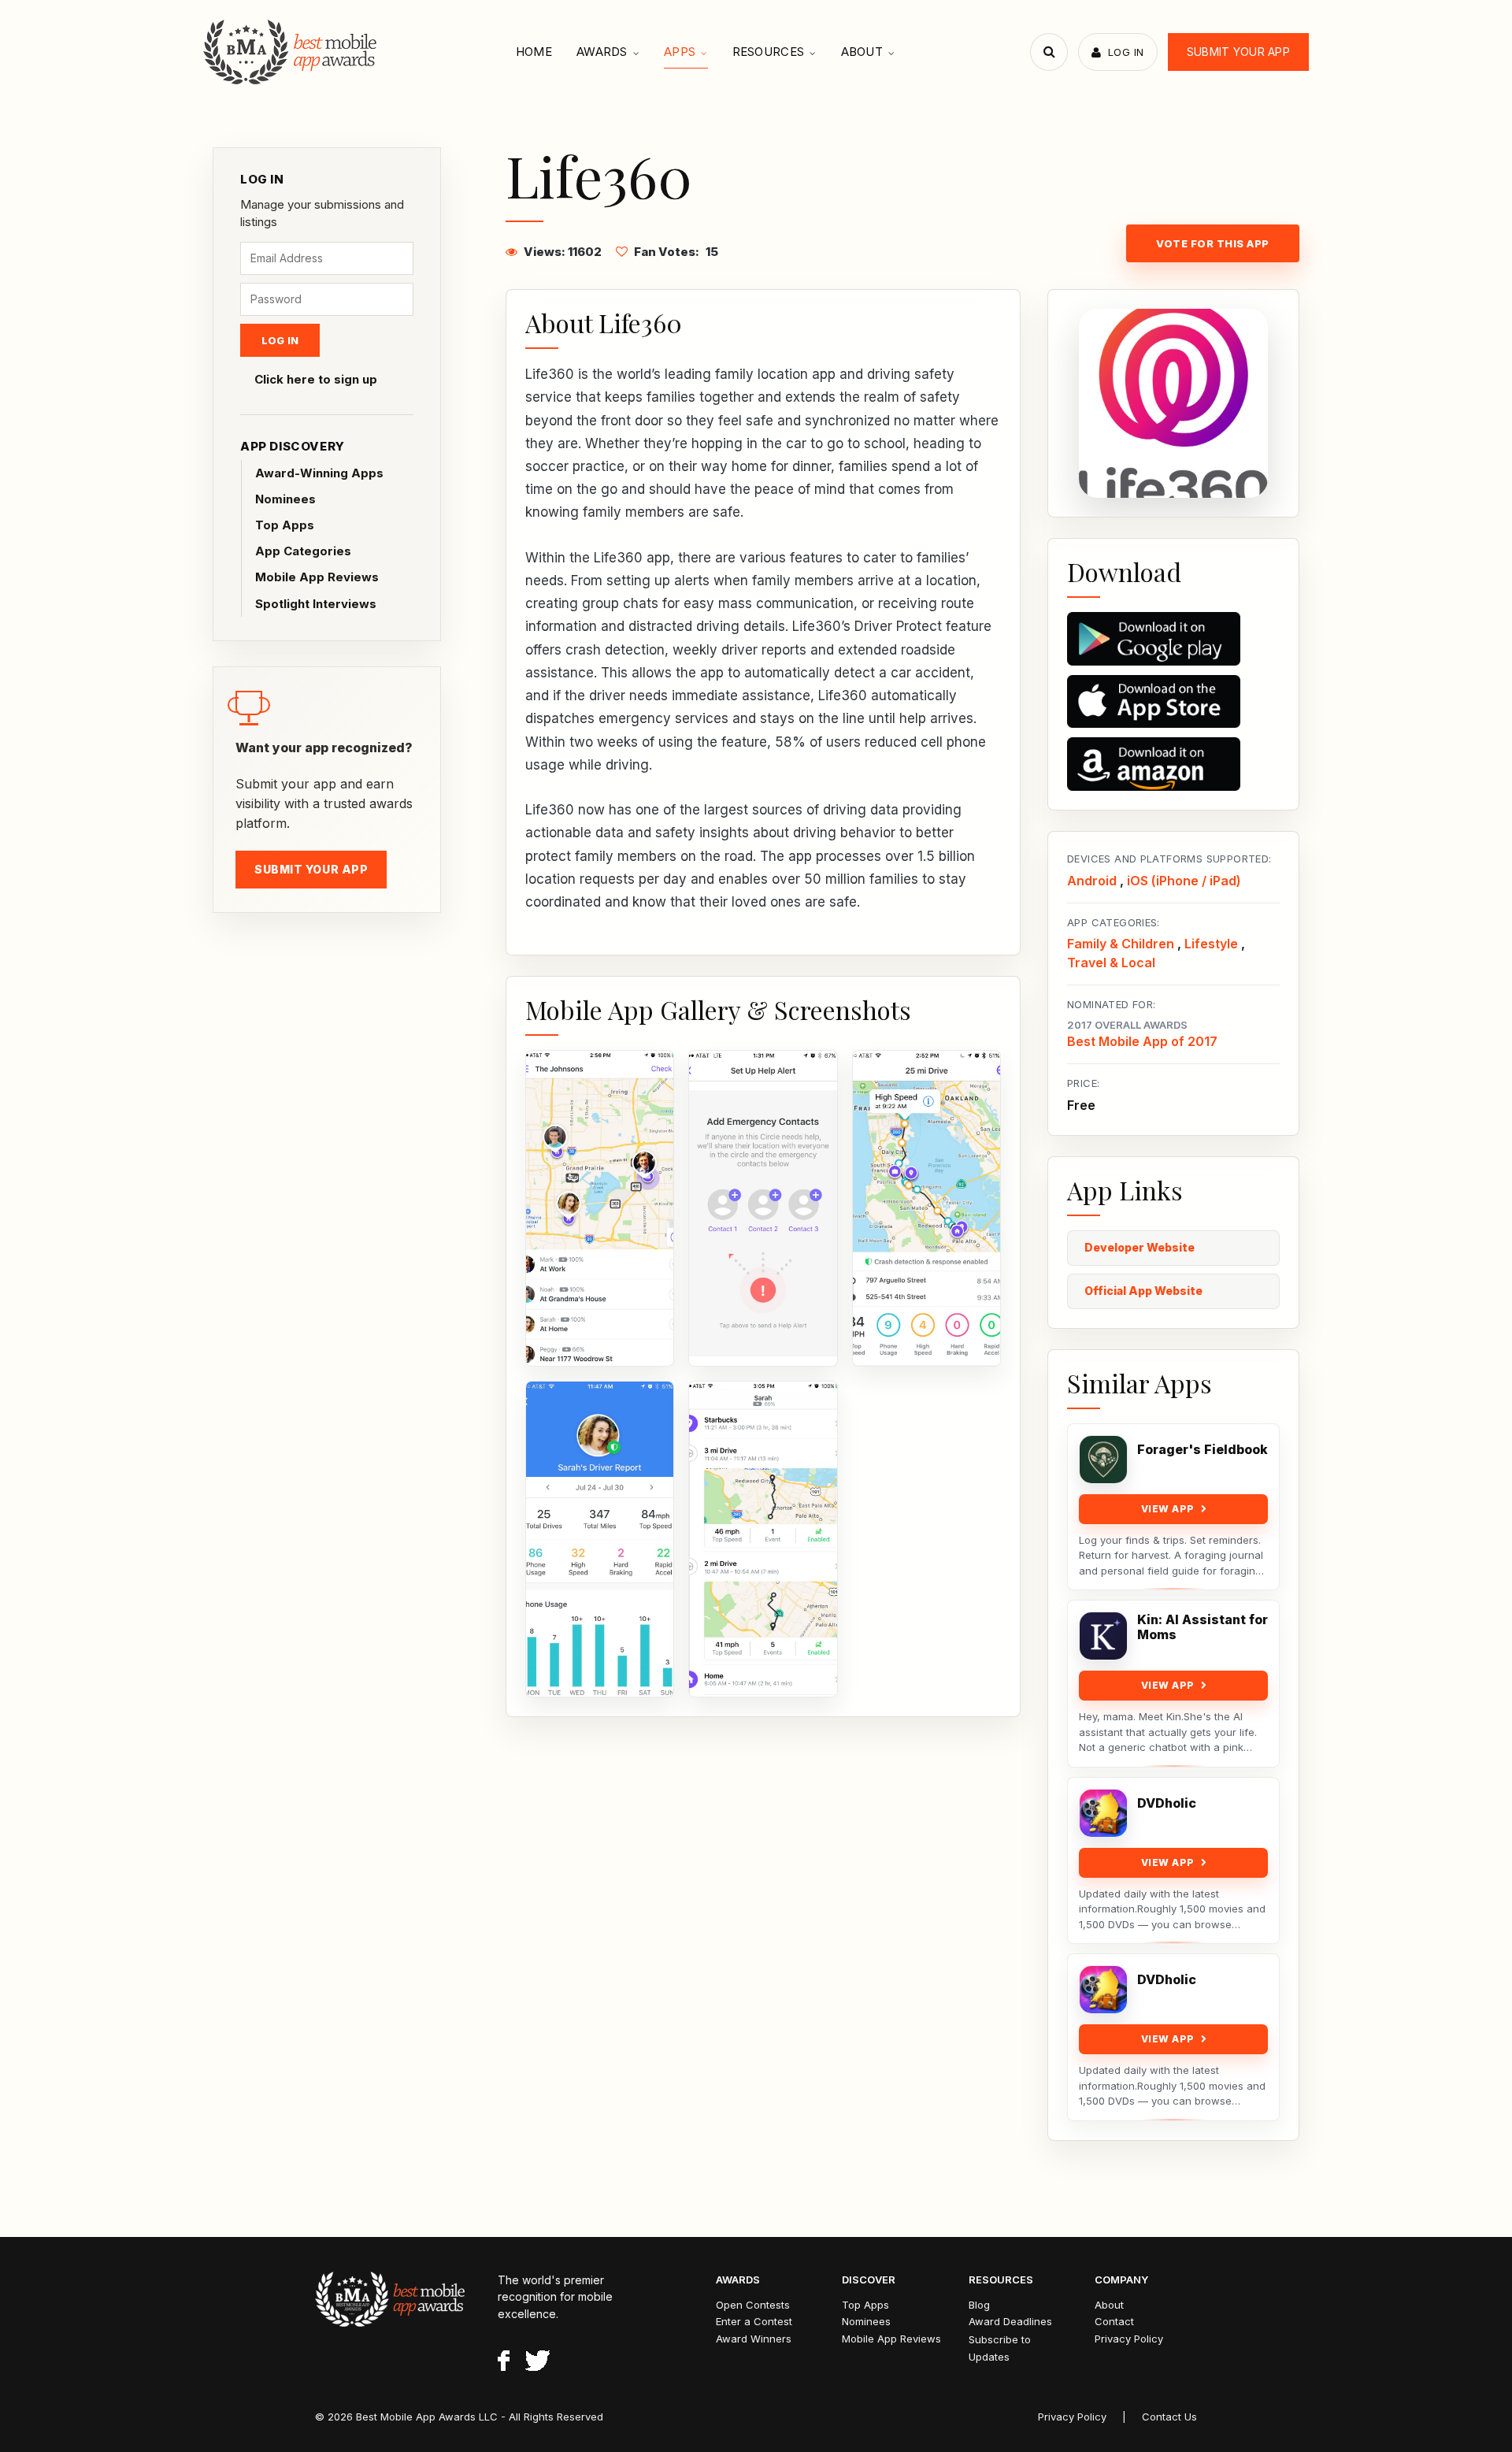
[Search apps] (1049, 52)
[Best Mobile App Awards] (292, 52)
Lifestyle (1211, 944)
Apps (680, 52)
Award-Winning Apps (319, 473)
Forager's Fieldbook (1203, 1450)
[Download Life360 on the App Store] (1173, 702)
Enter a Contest (754, 2321)
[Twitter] (537, 2363)
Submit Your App (1238, 52)
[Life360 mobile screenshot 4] (600, 1539)
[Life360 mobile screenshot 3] (926, 1208)
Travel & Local (1111, 963)
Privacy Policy (1129, 2339)
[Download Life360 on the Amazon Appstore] (1173, 764)
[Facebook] (504, 2363)
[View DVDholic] (1103, 1813)
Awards (602, 52)
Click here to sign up (316, 379)
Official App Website (1143, 1291)
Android (1092, 881)
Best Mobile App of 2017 (1142, 1041)
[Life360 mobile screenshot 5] (763, 1539)
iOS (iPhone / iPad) (1184, 881)
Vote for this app (1213, 243)
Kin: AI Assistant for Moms (1203, 1627)
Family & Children (1121, 944)
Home (534, 52)
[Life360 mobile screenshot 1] (600, 1208)
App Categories (303, 551)
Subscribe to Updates (1000, 2348)
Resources (769, 52)
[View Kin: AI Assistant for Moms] (1103, 1636)
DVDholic (1167, 1803)
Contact (1114, 2321)
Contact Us (1169, 2417)
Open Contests (753, 2305)
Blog (979, 2305)
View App (1168, 1509)
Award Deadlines (1010, 2321)
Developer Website (1140, 1247)
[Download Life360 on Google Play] (1173, 639)
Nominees (285, 499)
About (862, 52)
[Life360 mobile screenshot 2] (763, 1208)
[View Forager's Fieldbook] (1103, 1460)
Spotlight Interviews (316, 604)
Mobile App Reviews (317, 577)
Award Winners (754, 2339)
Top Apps (285, 525)
